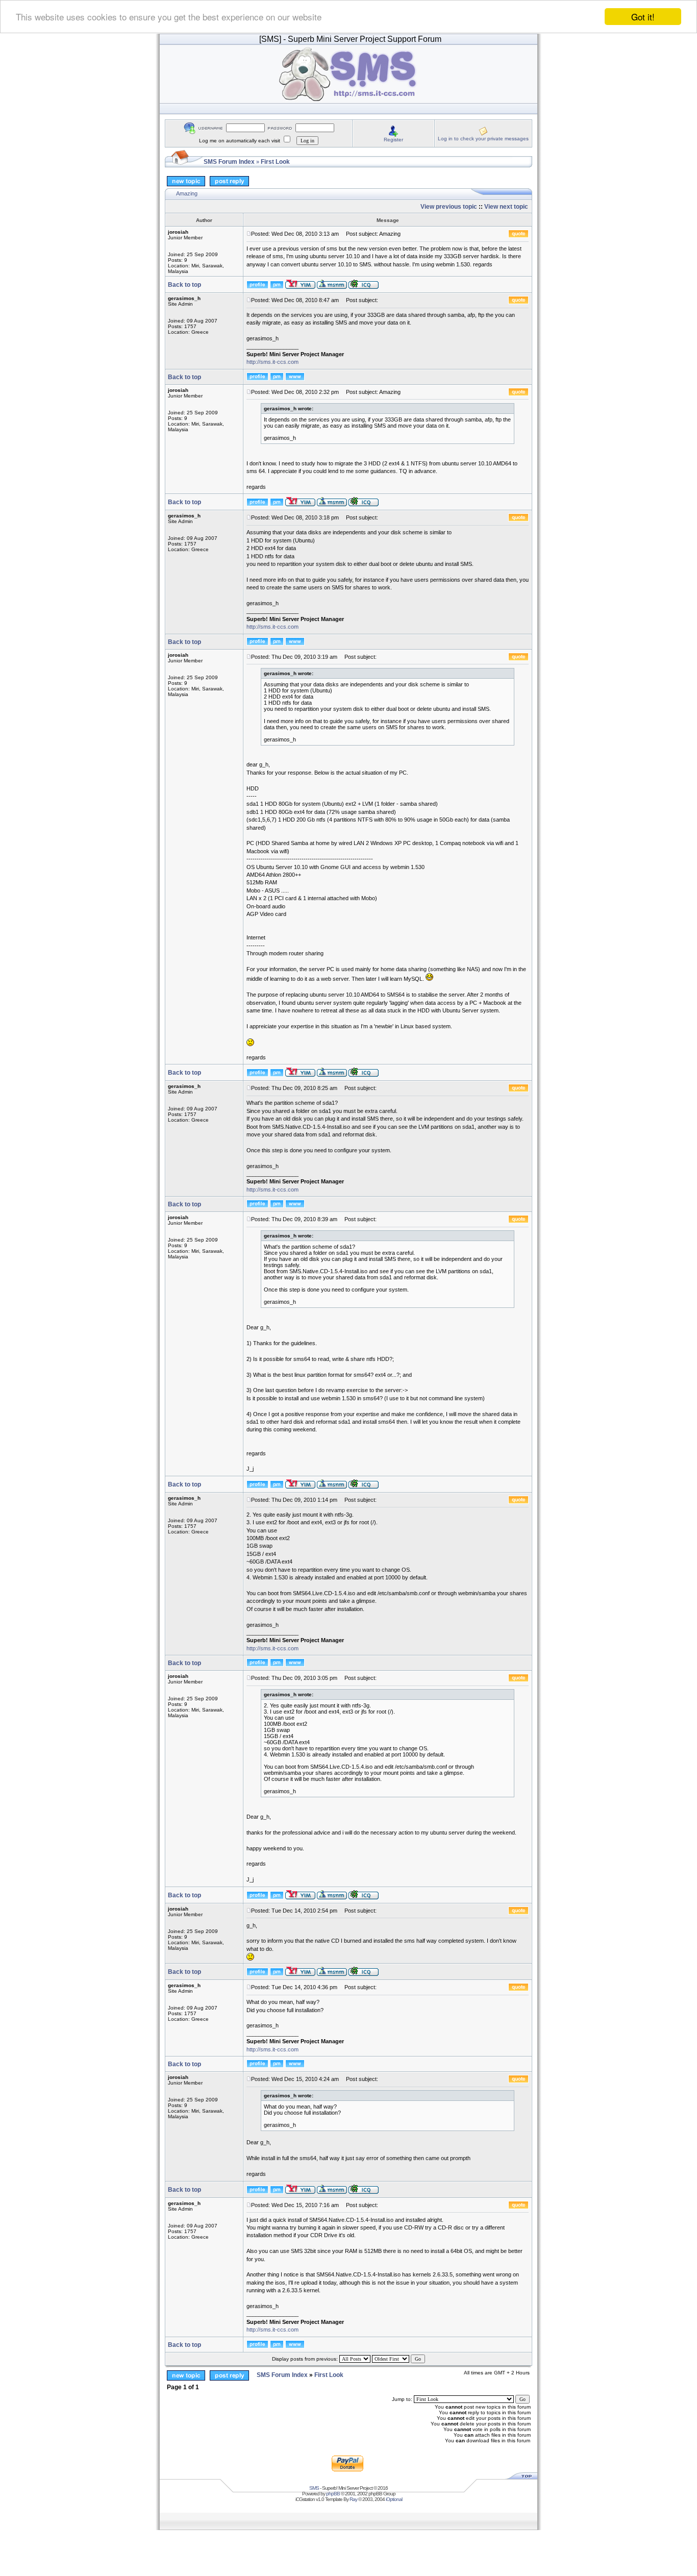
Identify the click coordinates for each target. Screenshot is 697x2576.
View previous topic (449, 207)
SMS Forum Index (229, 162)
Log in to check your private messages (483, 139)
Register (393, 140)
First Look (275, 162)
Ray (353, 2499)
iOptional (394, 2499)
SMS (314, 2488)
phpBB (333, 2494)
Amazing (187, 193)
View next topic (506, 207)
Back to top (184, 285)
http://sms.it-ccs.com (272, 362)
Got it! (643, 17)
